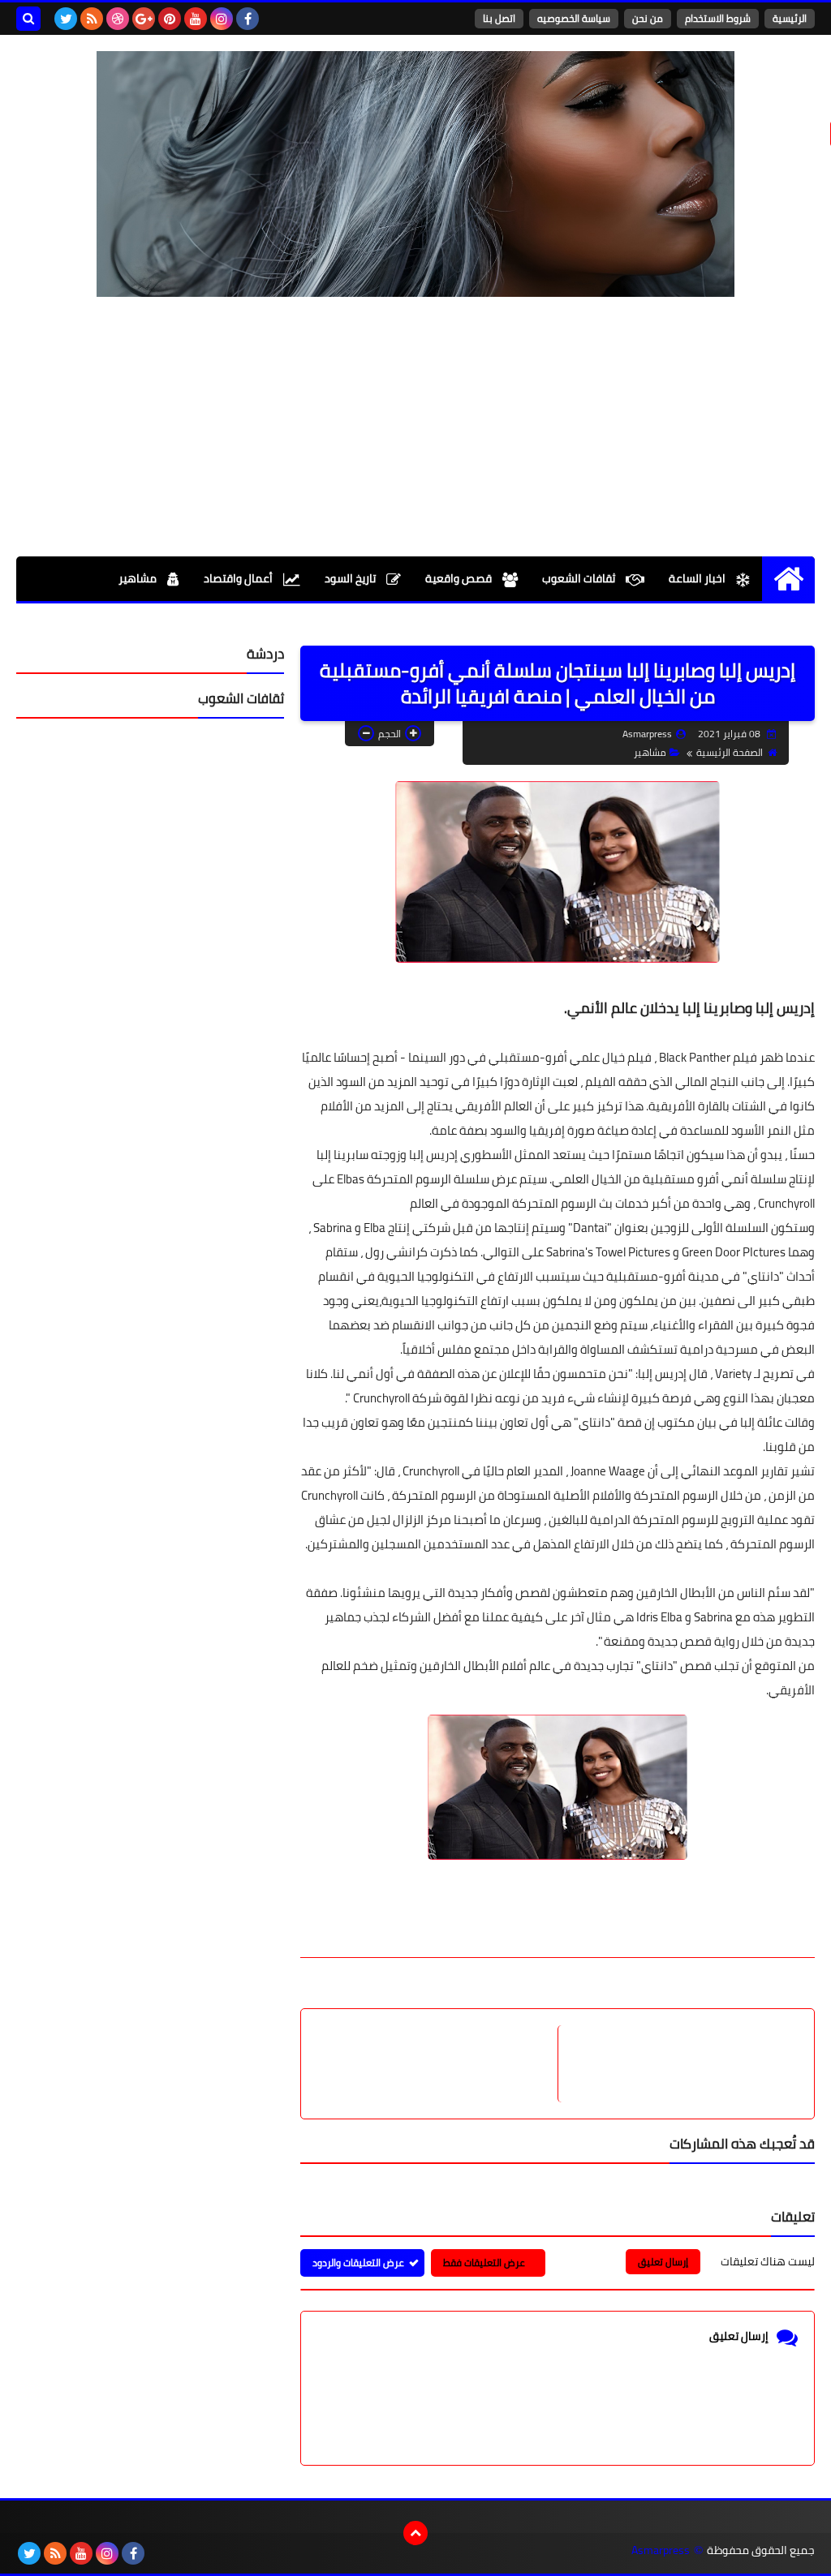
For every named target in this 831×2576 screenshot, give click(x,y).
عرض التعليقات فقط (484, 2263)
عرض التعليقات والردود (358, 2263)
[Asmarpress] (415, 174)
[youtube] (196, 19)
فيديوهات (755, 623)
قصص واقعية (460, 578)
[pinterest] (170, 19)
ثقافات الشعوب (580, 578)
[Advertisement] (415, 427)
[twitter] (66, 19)
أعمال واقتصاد (239, 578)
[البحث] (28, 19)
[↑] (415, 2533)
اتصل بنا (499, 18)
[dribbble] (118, 19)
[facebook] (248, 19)
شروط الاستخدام (718, 18)
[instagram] (222, 19)
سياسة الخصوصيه (574, 18)
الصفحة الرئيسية (730, 752)
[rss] (92, 19)
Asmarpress (661, 2550)
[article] (437, 2064)
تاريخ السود (351, 578)
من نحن (648, 18)
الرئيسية (790, 18)
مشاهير (139, 578)
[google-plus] (144, 19)
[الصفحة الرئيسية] (788, 579)
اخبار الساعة (698, 578)
